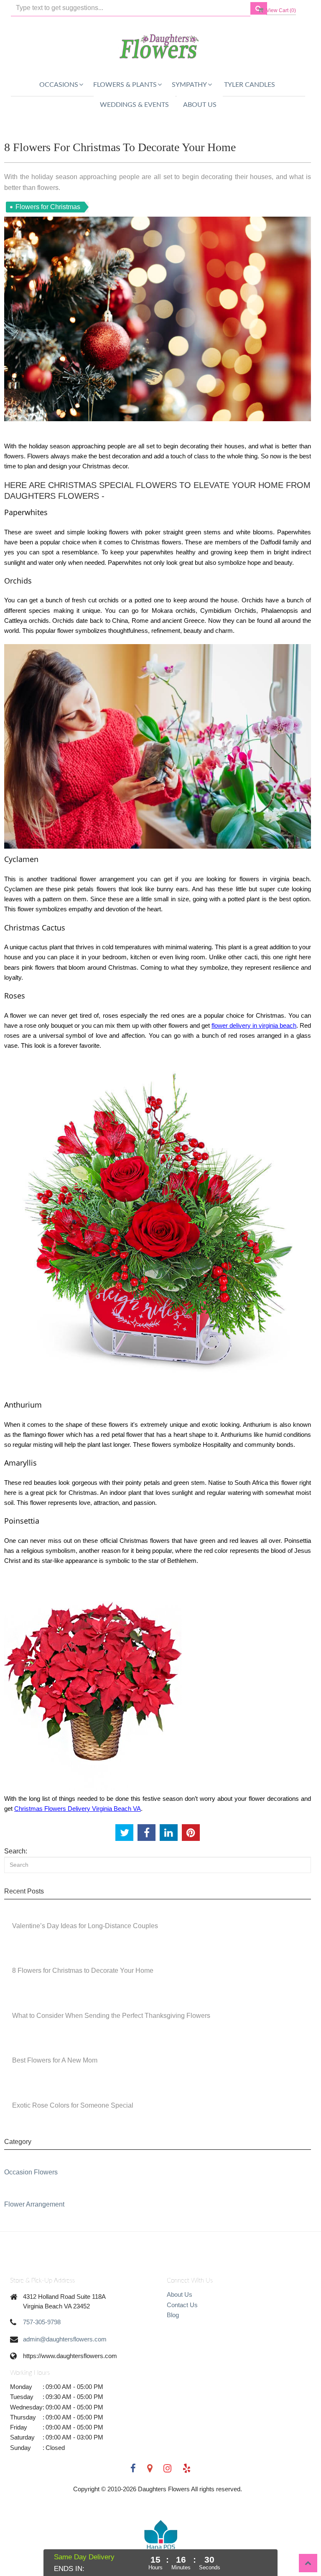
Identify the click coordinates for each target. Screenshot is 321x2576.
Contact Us (182, 2305)
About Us (200, 105)
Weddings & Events (134, 105)
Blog (173, 2315)
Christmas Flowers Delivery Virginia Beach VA (78, 1809)
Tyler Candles (250, 85)
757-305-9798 (42, 2322)
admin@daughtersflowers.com (65, 2339)
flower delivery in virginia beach (254, 1025)
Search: (16, 1851)
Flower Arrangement (34, 2204)
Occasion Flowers (31, 2172)
